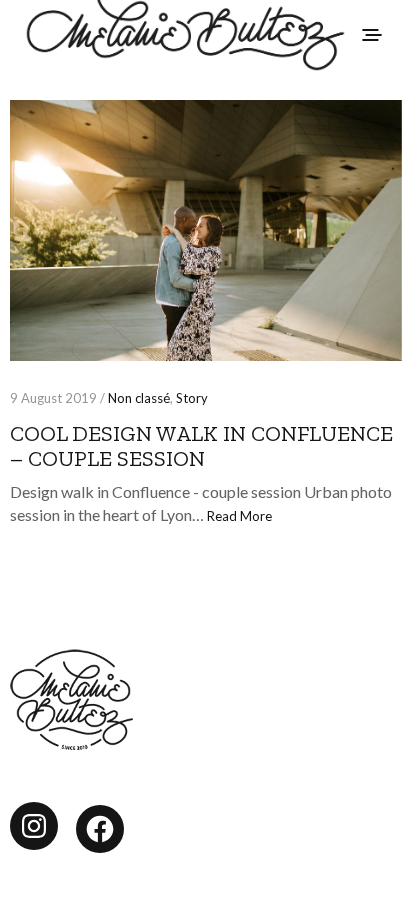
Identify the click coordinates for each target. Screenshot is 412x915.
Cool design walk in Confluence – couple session (201, 446)
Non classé (139, 398)
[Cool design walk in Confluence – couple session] (206, 230)
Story (192, 398)
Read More (239, 516)
